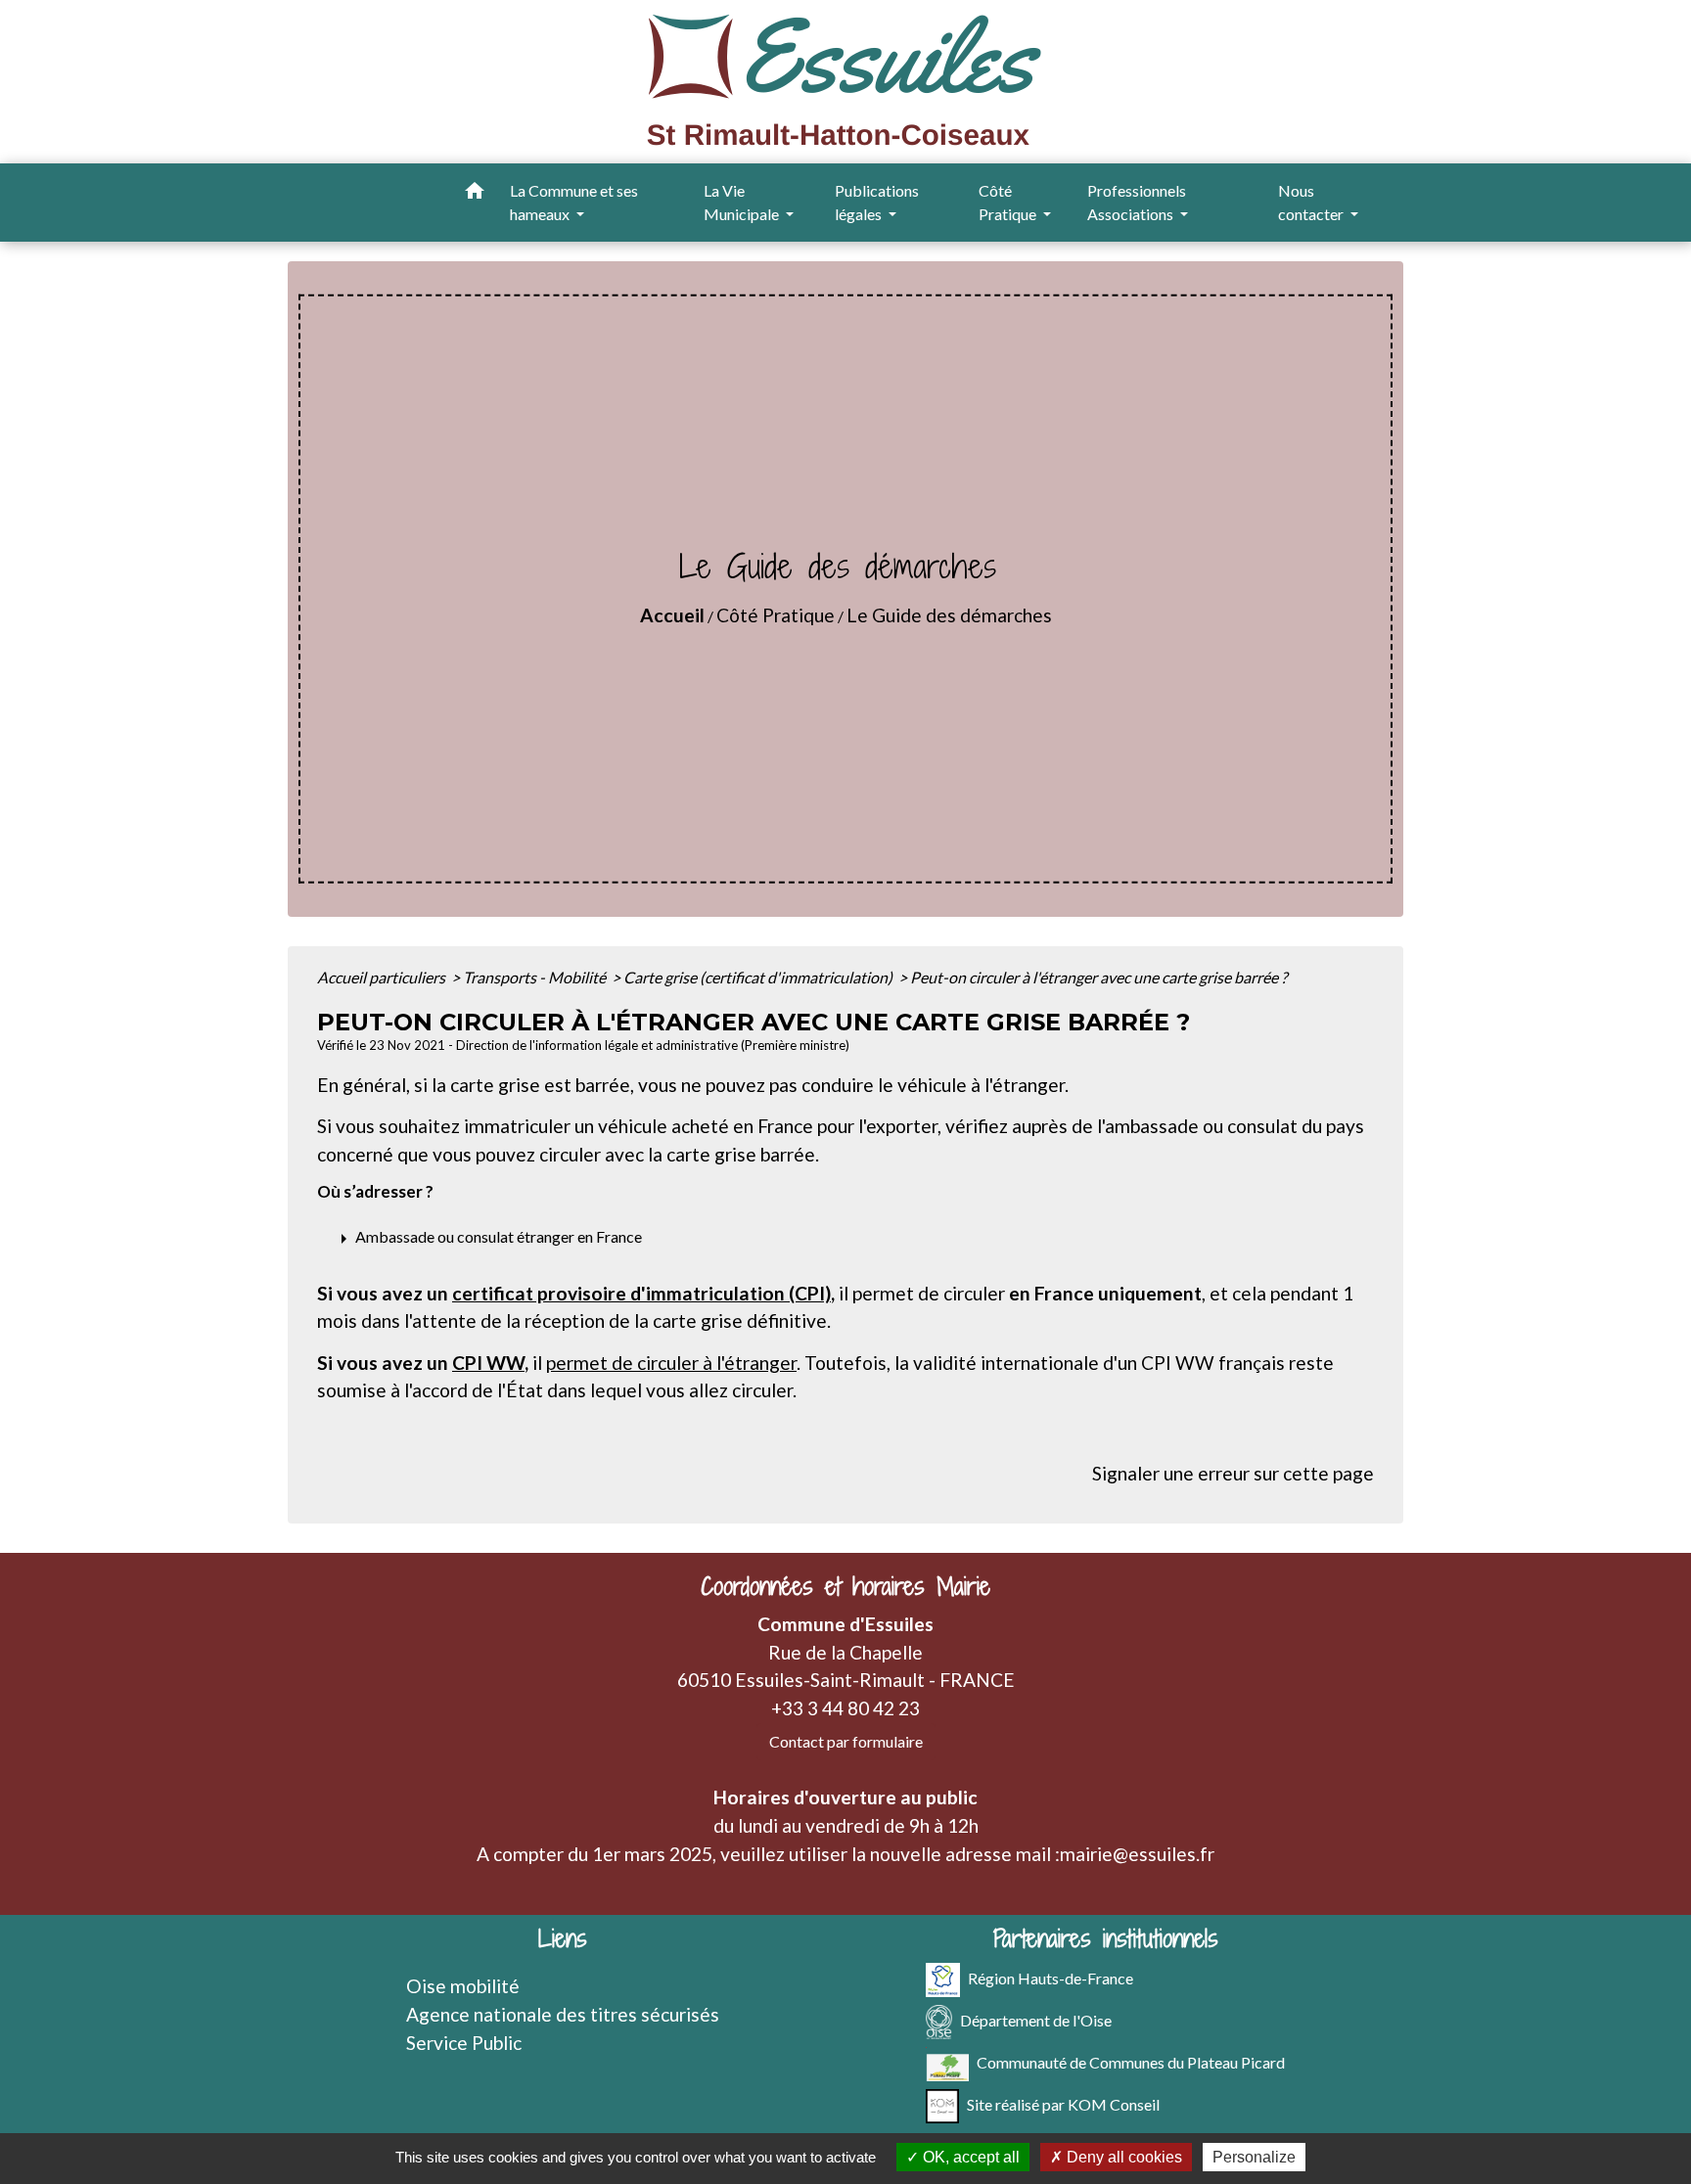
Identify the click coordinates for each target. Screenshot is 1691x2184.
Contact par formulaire (846, 1741)
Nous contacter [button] (1312, 202)
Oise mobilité (463, 1986)
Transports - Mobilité (536, 977)
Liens (563, 1939)
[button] (475, 194)
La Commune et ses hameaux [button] (574, 202)
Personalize (1254, 2157)
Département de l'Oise (1036, 2020)
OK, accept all (969, 2157)
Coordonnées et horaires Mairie (845, 1587)
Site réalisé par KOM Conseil (1063, 2104)
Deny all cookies (1122, 2157)
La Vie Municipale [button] (743, 202)
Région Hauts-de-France (1051, 1978)
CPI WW (488, 1363)
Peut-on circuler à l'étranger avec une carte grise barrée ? (1098, 977)
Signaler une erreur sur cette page (1233, 1473)
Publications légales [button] (877, 202)
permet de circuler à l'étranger (671, 1363)
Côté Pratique (776, 615)
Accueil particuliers (383, 977)
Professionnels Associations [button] (1137, 202)
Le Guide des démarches (949, 615)
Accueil (672, 615)
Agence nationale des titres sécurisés (563, 2014)
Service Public (464, 2043)
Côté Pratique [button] (1009, 202)
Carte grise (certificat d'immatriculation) (759, 977)
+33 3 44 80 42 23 (845, 1708)
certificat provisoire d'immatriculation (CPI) (641, 1293)
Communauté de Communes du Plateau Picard (1131, 2062)
